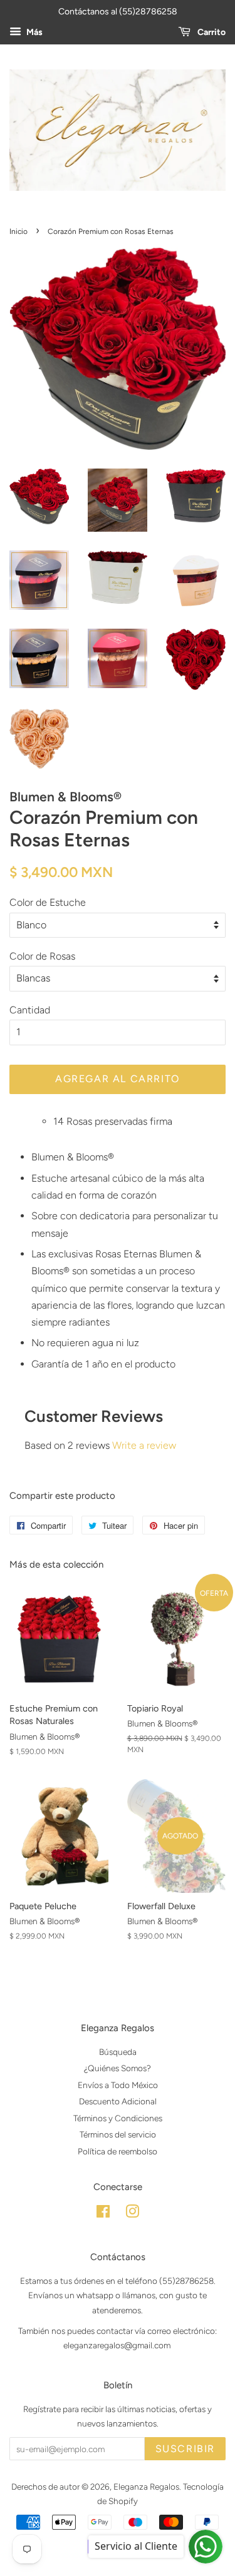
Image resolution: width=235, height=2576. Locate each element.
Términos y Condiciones (118, 2118)
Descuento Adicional (118, 2101)
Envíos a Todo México (118, 2085)
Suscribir (185, 2449)
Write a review (144, 1445)
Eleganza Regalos (146, 2487)
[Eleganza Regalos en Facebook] (103, 2214)
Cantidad (30, 1010)
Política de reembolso (118, 2151)
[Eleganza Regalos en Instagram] (132, 2214)
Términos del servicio (118, 2134)
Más (34, 32)
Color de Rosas (42, 956)
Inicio (18, 231)
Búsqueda (118, 2052)
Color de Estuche (48, 902)
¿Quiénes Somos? (118, 2068)
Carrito (211, 32)
